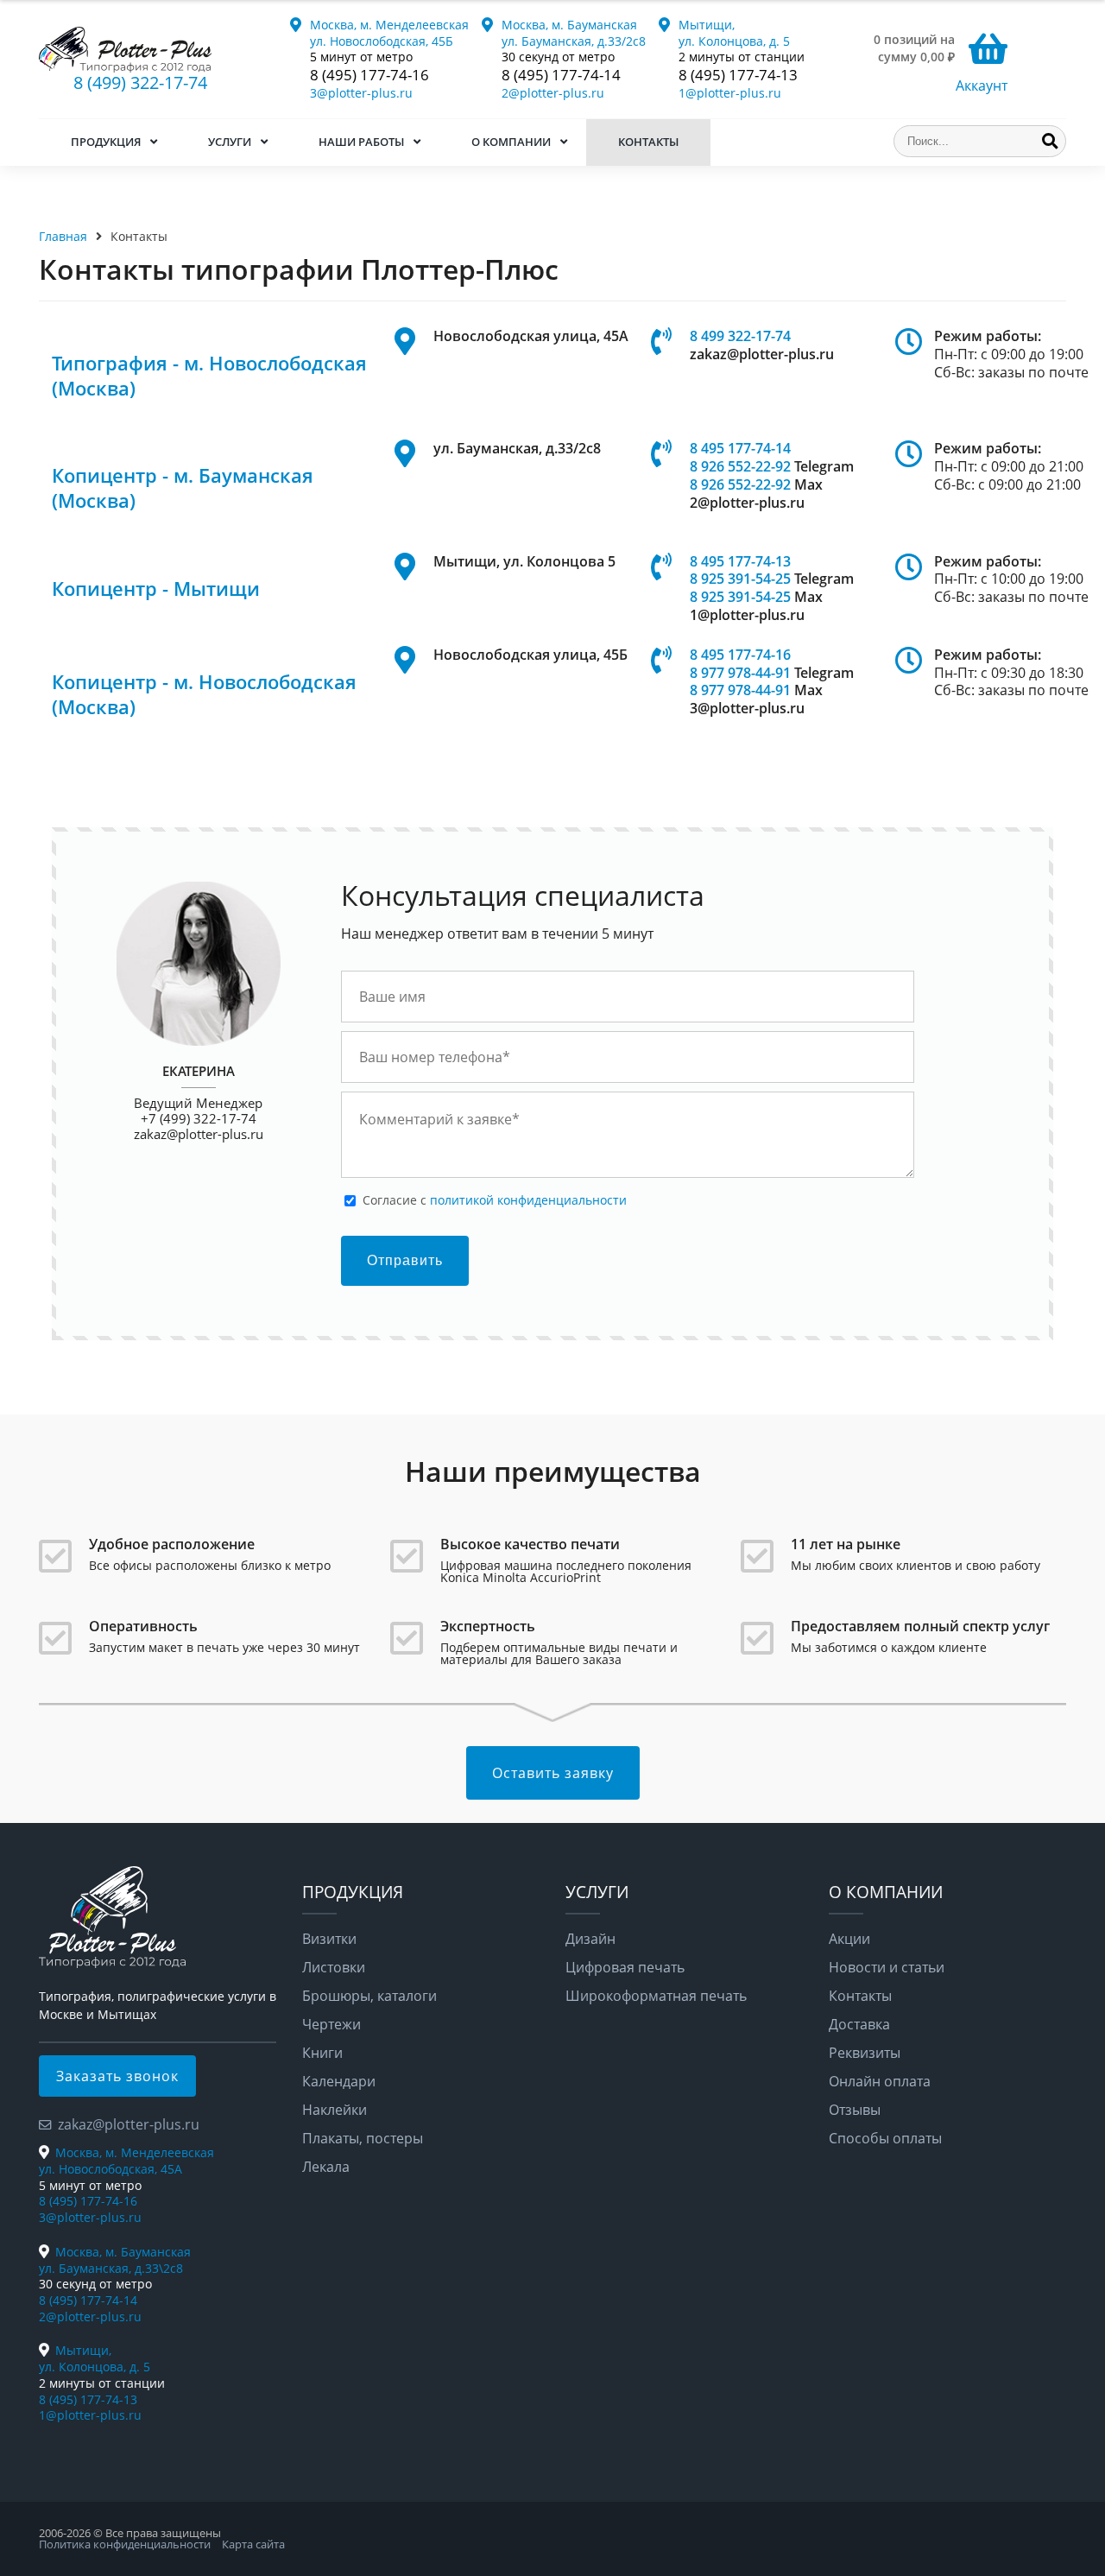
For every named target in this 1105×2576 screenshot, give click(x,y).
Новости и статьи (887, 1967)
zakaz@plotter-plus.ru (199, 1134)
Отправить (405, 1260)
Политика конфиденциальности (125, 2544)
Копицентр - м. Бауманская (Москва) (183, 488)
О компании (511, 142)
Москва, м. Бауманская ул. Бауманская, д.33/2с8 (574, 33)
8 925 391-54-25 (740, 579)
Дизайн (590, 1939)
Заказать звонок (117, 2076)
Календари (339, 2081)
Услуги (230, 142)
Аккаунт (982, 85)
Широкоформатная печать (656, 1996)
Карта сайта (253, 2544)
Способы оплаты (885, 2138)
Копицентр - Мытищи (156, 589)
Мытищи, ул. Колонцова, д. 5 (734, 33)
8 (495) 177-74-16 (369, 75)
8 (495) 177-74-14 (561, 75)
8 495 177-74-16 (740, 655)
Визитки (329, 1939)
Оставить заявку (553, 1773)
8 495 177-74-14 (740, 448)
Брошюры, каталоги (369, 1996)
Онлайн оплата (880, 2081)
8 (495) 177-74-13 (738, 75)
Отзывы (855, 2110)
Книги (322, 2053)
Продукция (106, 142)
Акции (849, 1939)
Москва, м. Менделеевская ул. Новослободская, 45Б (389, 33)
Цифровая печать (625, 1967)
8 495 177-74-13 (740, 561)
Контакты (648, 142)
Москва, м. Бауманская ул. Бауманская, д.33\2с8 (115, 2260)
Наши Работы (361, 142)
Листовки (334, 1967)
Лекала (326, 2167)
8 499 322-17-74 (740, 336)
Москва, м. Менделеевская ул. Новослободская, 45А (126, 2161)
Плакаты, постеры (363, 2138)
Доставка (859, 2024)
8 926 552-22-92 (740, 466)
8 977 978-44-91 (740, 673)
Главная (63, 236)
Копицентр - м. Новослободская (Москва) (204, 694)
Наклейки (335, 2110)
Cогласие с (495, 1200)
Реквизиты (865, 2053)
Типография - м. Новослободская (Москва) (209, 376)
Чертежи (331, 2024)
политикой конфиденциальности (528, 1200)
